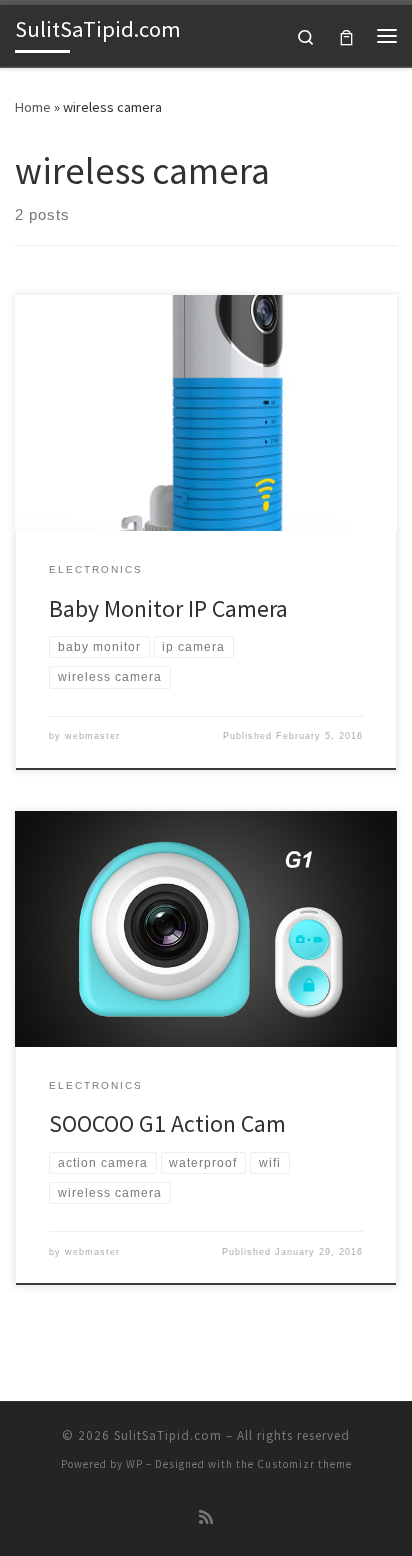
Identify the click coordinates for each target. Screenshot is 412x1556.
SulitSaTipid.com (168, 1435)
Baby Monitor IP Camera (168, 608)
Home (33, 107)
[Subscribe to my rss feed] (206, 1517)
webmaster (92, 736)
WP (134, 1464)
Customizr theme (304, 1464)
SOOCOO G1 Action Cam (167, 1123)
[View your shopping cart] (346, 35)
